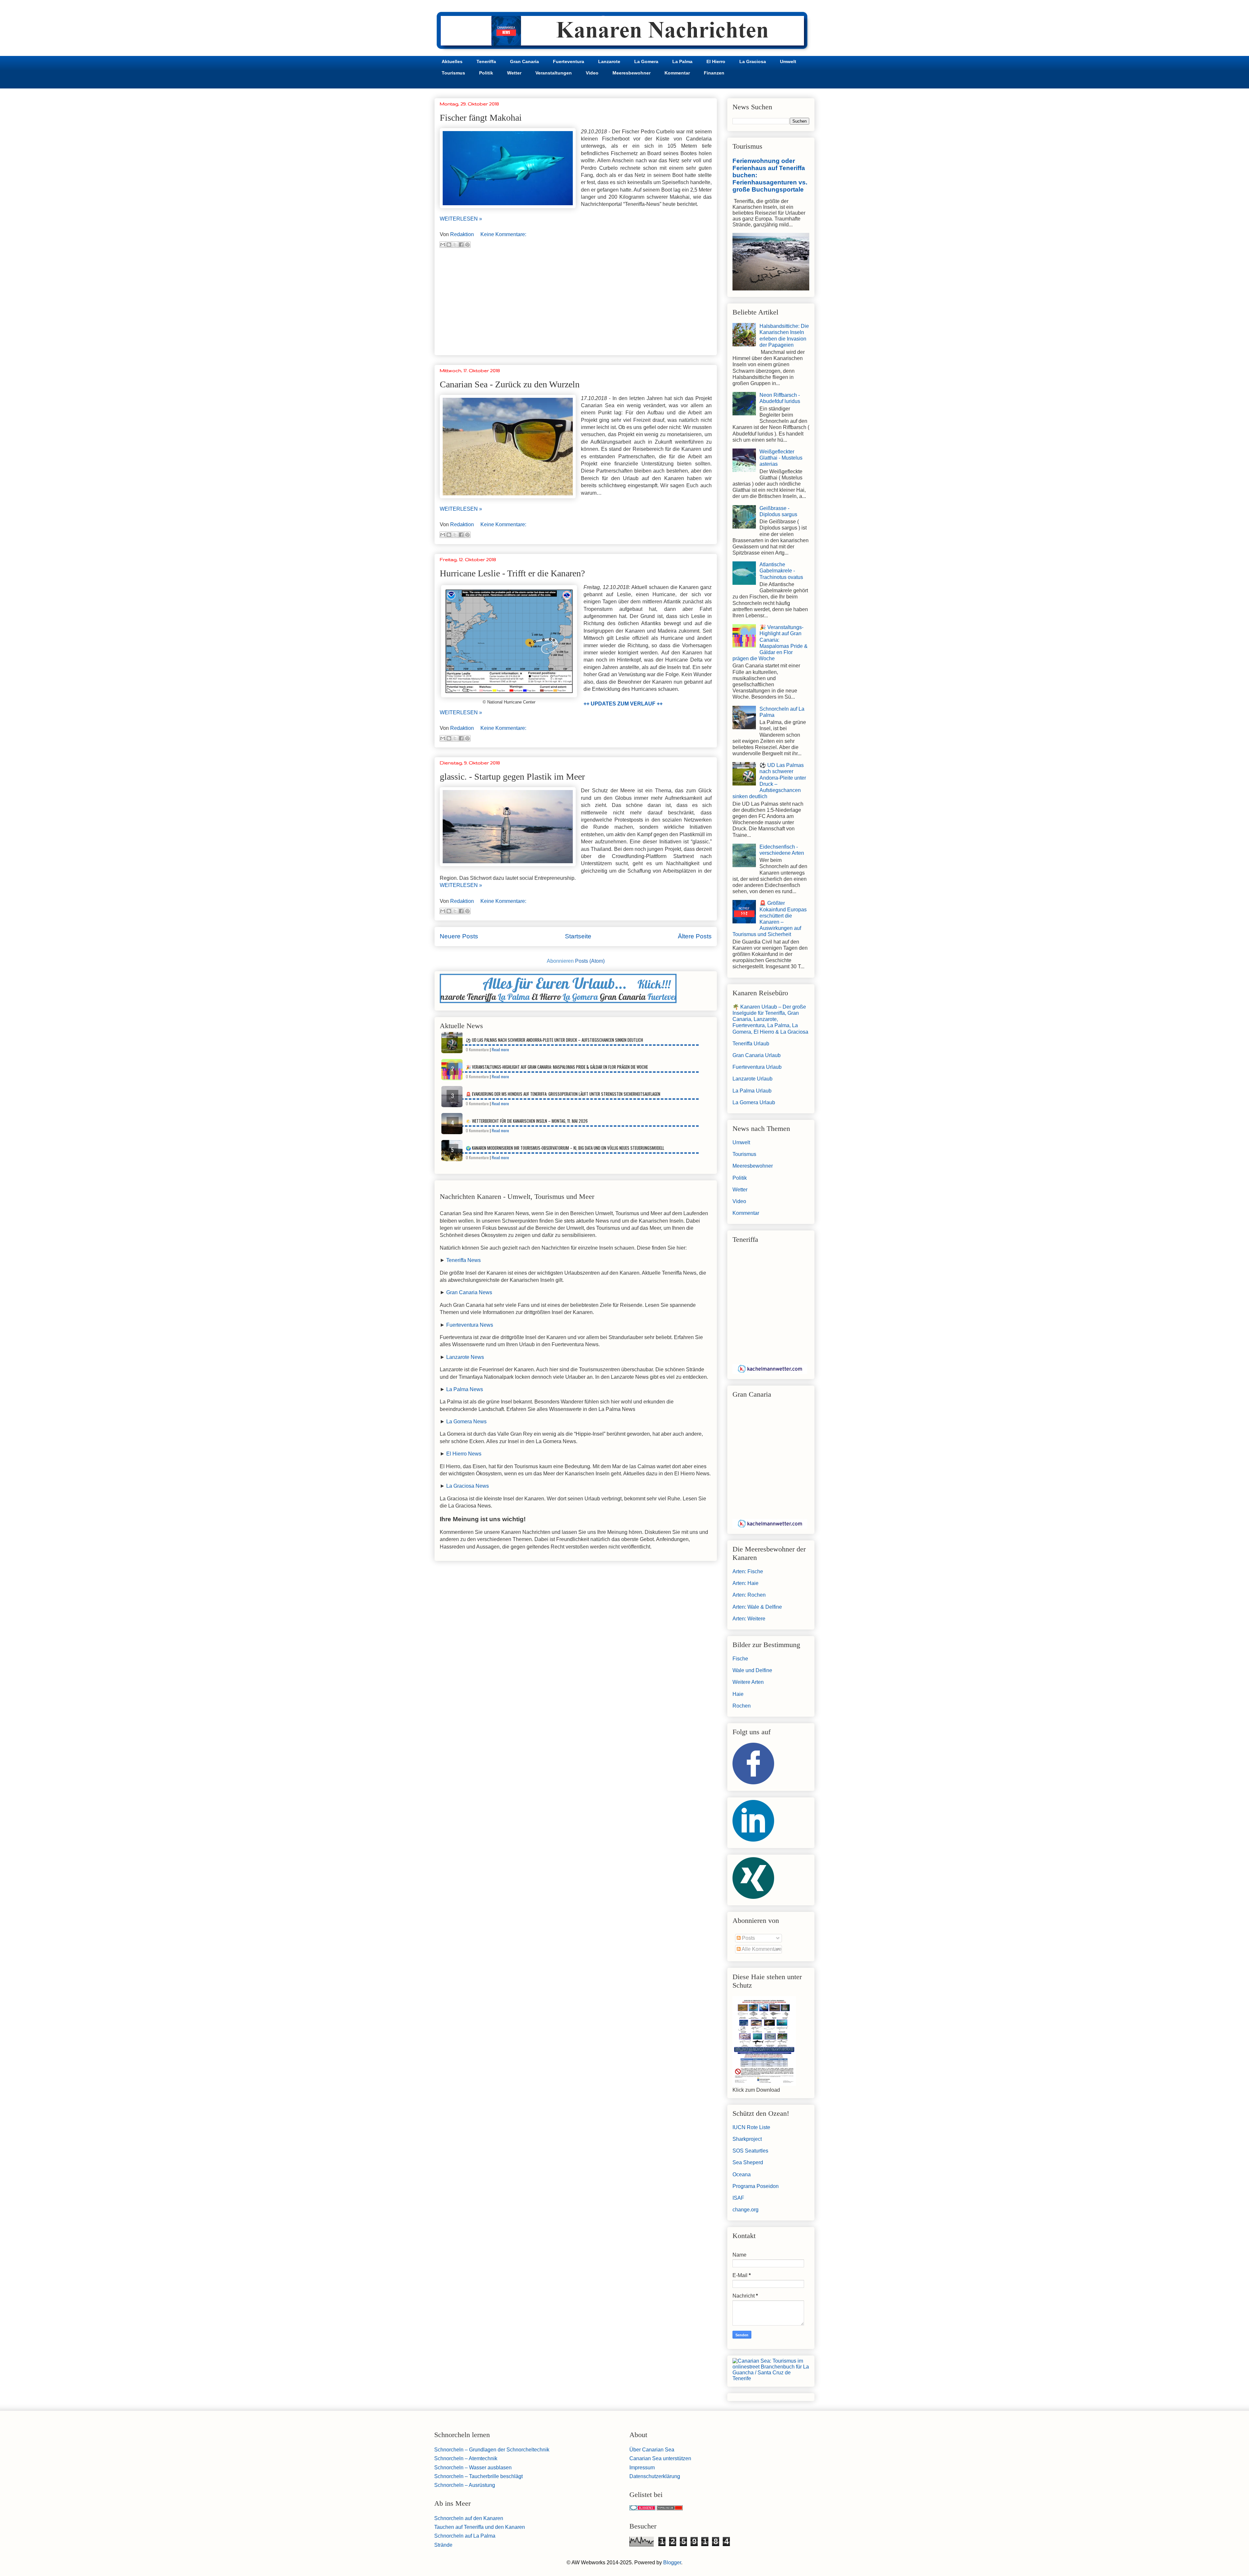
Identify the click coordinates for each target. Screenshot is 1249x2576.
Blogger (672, 2563)
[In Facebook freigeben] (461, 245)
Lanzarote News (465, 1357)
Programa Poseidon (756, 2186)
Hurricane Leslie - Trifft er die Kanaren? (512, 573)
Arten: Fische (748, 1571)
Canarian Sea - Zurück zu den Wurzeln (510, 384)
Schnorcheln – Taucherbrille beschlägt (478, 2476)
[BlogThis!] (449, 245)
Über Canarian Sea (652, 2450)
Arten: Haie (745, 1583)
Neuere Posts (459, 936)
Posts (748, 1938)
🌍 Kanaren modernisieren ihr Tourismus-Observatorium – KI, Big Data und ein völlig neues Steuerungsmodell (565, 1148)
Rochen (742, 1706)
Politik (486, 73)
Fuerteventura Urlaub (757, 1067)
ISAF (738, 2198)
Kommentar (677, 73)
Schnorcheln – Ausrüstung (465, 2485)
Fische (740, 1659)
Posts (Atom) (590, 961)
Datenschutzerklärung (655, 2476)
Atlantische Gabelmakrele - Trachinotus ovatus (781, 571)
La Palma (682, 61)
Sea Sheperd (748, 2162)
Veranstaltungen (554, 73)
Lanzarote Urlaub (752, 1079)
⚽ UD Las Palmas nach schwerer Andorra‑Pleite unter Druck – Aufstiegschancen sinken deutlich (554, 1040)
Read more (500, 1049)
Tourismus (453, 73)
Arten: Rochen (749, 1595)
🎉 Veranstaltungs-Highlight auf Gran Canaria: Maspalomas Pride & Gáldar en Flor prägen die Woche (557, 1067)
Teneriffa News (463, 1260)
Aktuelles (452, 61)
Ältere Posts (695, 936)
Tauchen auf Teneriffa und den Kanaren (480, 2527)
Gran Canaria (524, 61)
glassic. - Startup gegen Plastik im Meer (512, 777)
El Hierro (716, 61)
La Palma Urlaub (752, 1091)
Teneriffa (486, 61)
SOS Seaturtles (750, 2151)
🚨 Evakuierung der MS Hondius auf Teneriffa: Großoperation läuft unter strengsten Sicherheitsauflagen (563, 1094)
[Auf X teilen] (455, 245)
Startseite (578, 936)
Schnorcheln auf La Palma (465, 2536)
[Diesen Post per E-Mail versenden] (443, 245)
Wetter (514, 73)
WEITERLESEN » (461, 219)
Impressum (642, 2468)
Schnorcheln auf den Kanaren (469, 2518)
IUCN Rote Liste (751, 2127)
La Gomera (646, 61)
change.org (745, 2210)
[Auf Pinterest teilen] (467, 245)
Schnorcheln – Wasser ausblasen (473, 2468)
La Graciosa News (468, 1486)
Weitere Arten (748, 1682)
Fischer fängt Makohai (481, 118)
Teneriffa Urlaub (751, 1044)
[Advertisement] (576, 304)
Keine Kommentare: (503, 234)
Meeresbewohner (631, 73)
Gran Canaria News (469, 1292)
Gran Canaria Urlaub (757, 1055)
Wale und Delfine (752, 1670)
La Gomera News (466, 1422)
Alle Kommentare (761, 1949)
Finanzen (714, 73)
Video (592, 73)
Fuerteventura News (470, 1325)
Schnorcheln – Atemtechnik (466, 2458)
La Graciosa (753, 61)
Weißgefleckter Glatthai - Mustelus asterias (781, 458)
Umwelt (788, 61)
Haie (738, 1694)
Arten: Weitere (749, 1619)
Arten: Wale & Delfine (757, 1607)
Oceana (742, 2174)
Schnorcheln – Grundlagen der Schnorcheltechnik (492, 2450)
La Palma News (465, 1389)
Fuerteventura (569, 61)
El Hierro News (464, 1454)
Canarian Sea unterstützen (660, 2458)
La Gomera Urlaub (754, 1102)
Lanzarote (609, 61)
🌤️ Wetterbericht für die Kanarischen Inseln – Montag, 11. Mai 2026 (527, 1121)
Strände (443, 2545)
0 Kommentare (477, 1049)
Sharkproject (747, 2139)
